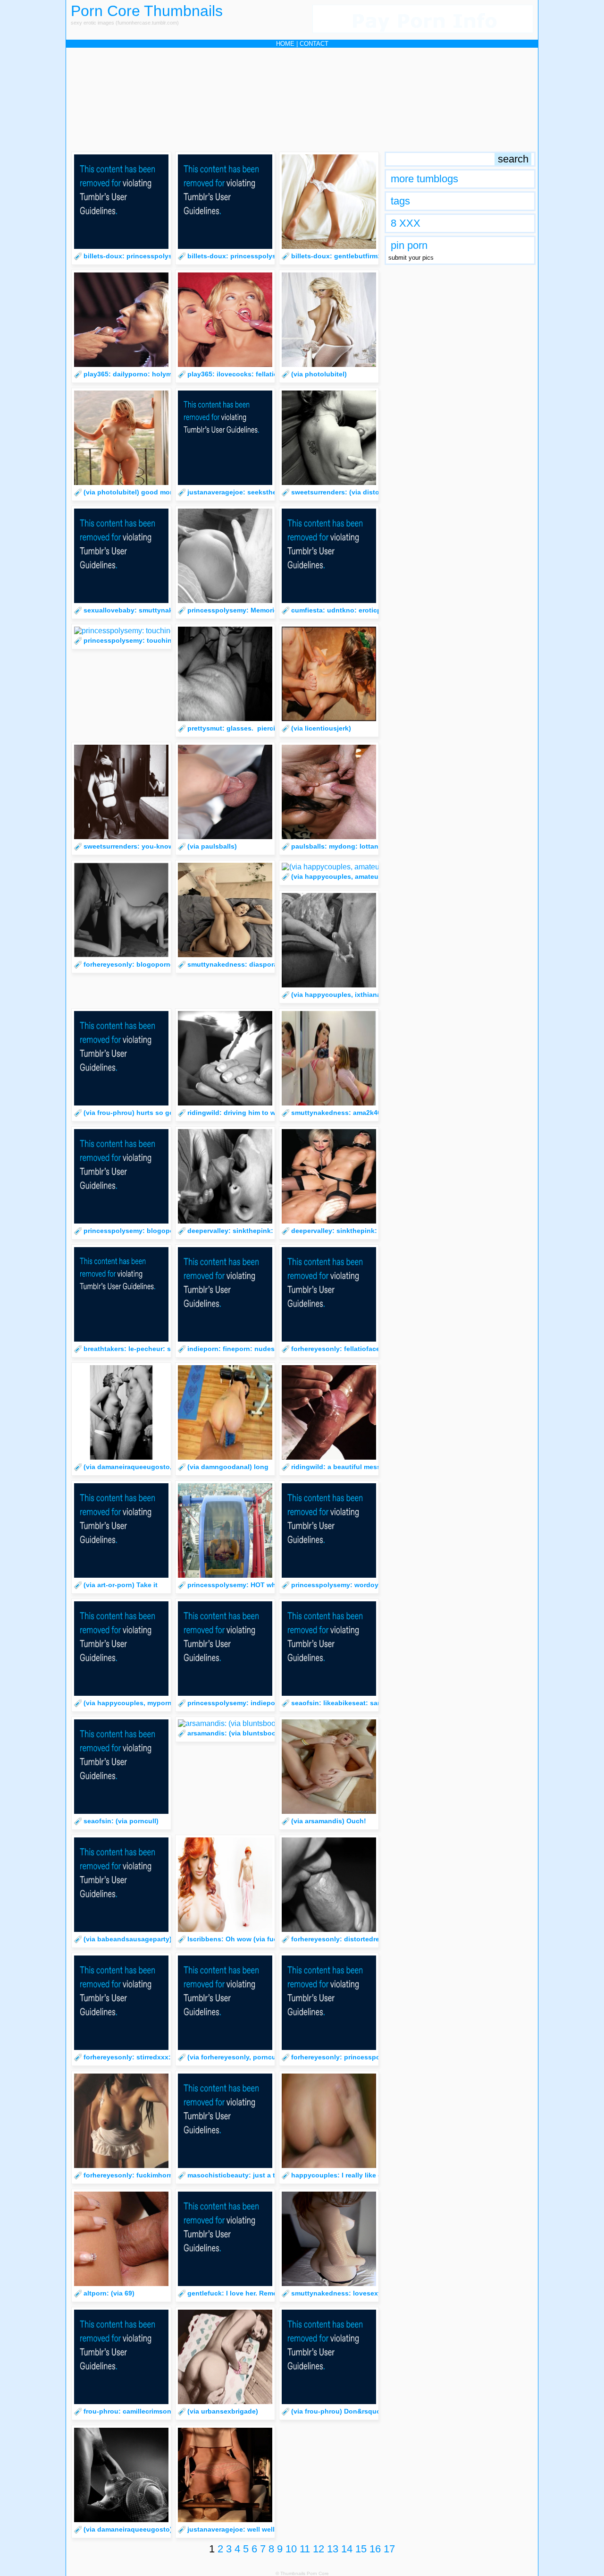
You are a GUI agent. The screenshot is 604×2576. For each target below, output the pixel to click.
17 (389, 2549)
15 (361, 2549)
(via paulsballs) (212, 846)
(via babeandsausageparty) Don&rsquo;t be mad (162, 1939)
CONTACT (314, 44)
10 (291, 2549)
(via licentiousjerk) (321, 728)
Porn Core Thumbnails (147, 11)
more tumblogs (424, 179)
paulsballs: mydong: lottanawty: (344, 846)
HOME (285, 44)
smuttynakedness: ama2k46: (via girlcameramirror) (373, 1113)
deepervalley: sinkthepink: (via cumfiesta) (255, 1231)
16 (375, 2549)
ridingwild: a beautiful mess (336, 1467)
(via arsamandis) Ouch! (329, 1821)
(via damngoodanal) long (228, 1467)
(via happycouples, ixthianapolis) (345, 995)
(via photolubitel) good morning (135, 492)
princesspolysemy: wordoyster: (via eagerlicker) (369, 1585)
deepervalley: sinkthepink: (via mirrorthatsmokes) (371, 1231)
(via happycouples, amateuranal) (344, 876)
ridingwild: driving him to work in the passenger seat (273, 1113)
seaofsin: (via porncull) (121, 1821)
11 (305, 2549)
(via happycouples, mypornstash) (138, 1703)
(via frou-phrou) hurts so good (133, 1113)
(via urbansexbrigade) (223, 2411)
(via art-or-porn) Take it (121, 1585)
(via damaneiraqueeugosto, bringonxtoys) (151, 1467)
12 (319, 2549)
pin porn (409, 245)
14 (347, 2549)
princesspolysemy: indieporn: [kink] (246, 1703)
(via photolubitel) (319, 374)
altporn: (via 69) (109, 2293)
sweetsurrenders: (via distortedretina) (352, 492)
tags (400, 201)
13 (333, 2549)
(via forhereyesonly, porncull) (235, 2057)
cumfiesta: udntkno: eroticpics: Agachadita (361, 610)
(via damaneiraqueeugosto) (128, 2529)
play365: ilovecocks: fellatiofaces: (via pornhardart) (271, 374)
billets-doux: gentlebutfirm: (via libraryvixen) (363, 256)
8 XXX (406, 223)
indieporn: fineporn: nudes (231, 1349)
